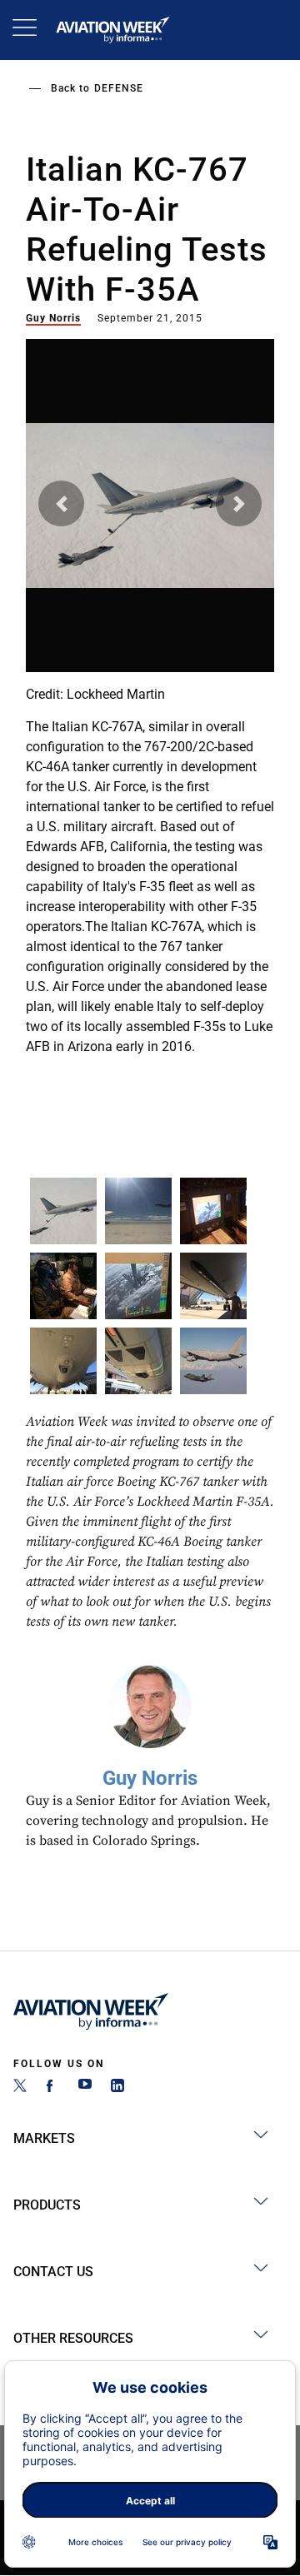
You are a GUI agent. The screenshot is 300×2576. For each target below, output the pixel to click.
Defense (119, 88)
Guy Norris (53, 318)
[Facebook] (52, 2088)
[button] (61, 503)
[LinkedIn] (117, 2088)
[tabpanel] (150, 700)
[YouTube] (85, 2088)
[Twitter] (20, 2088)
